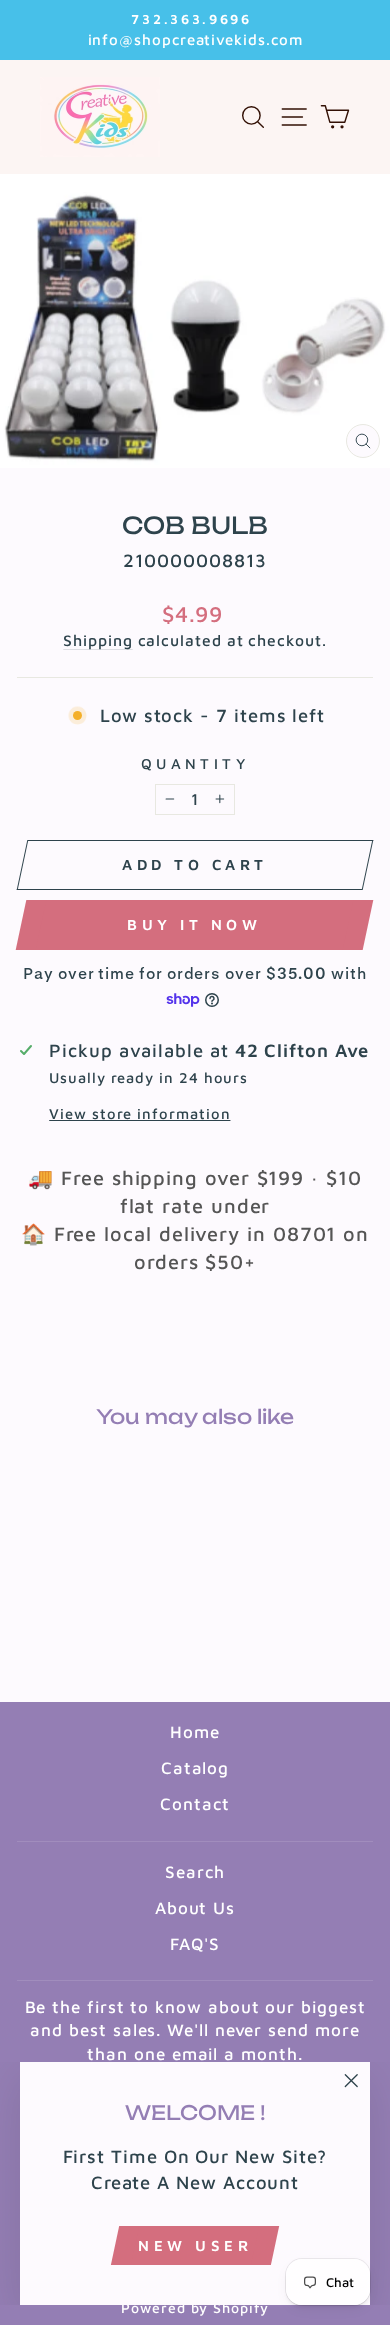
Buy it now (194, 924)
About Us (195, 1908)
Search (195, 1872)
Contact (194, 1804)
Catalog (195, 1768)
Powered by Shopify (195, 2307)
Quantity (195, 763)
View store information (139, 1113)
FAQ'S (195, 1944)
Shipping (97, 640)
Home (195, 1732)
